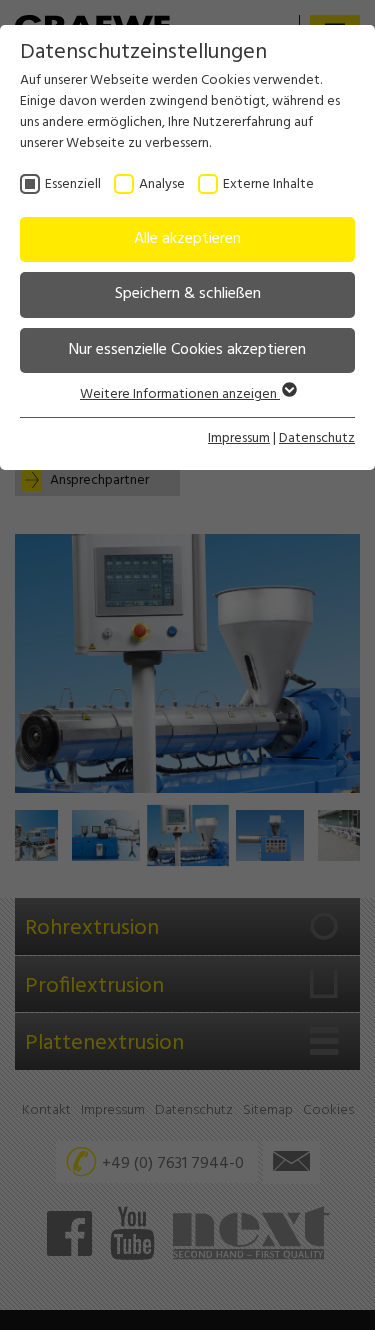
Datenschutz (317, 438)
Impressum (239, 438)
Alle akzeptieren (187, 239)
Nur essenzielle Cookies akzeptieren (187, 350)
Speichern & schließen (188, 294)
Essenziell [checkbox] (73, 184)
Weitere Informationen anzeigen (180, 394)
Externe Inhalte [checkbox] (268, 184)
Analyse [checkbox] (162, 184)
